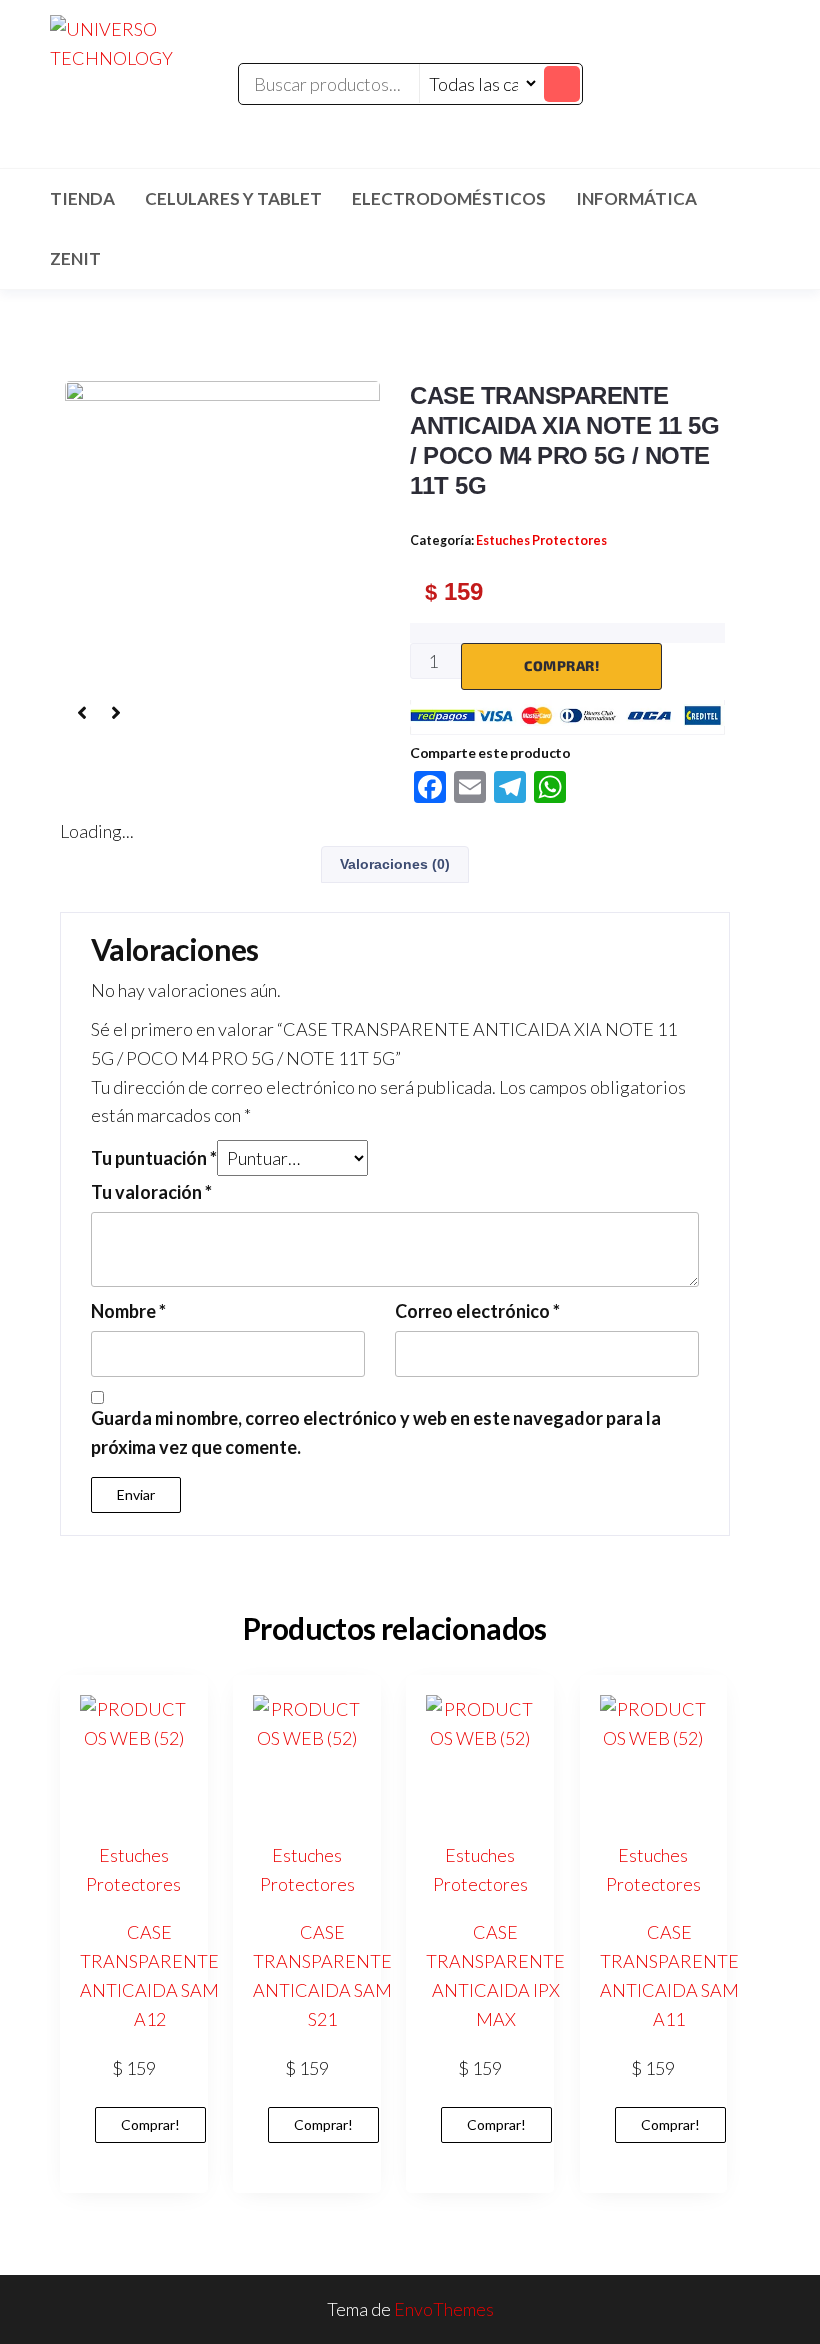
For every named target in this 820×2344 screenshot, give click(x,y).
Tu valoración (151, 1192)
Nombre (128, 1311)
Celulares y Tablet (233, 198)
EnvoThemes (444, 2309)
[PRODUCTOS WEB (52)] (222, 536)
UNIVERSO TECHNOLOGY (141, 99)
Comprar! (561, 665)
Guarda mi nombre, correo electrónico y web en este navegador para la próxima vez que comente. (376, 1432)
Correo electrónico (477, 1311)
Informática (636, 198)
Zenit (75, 258)
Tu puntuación (154, 1158)
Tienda (82, 198)
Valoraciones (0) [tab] (395, 864)
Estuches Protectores (541, 540)
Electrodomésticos (449, 198)
